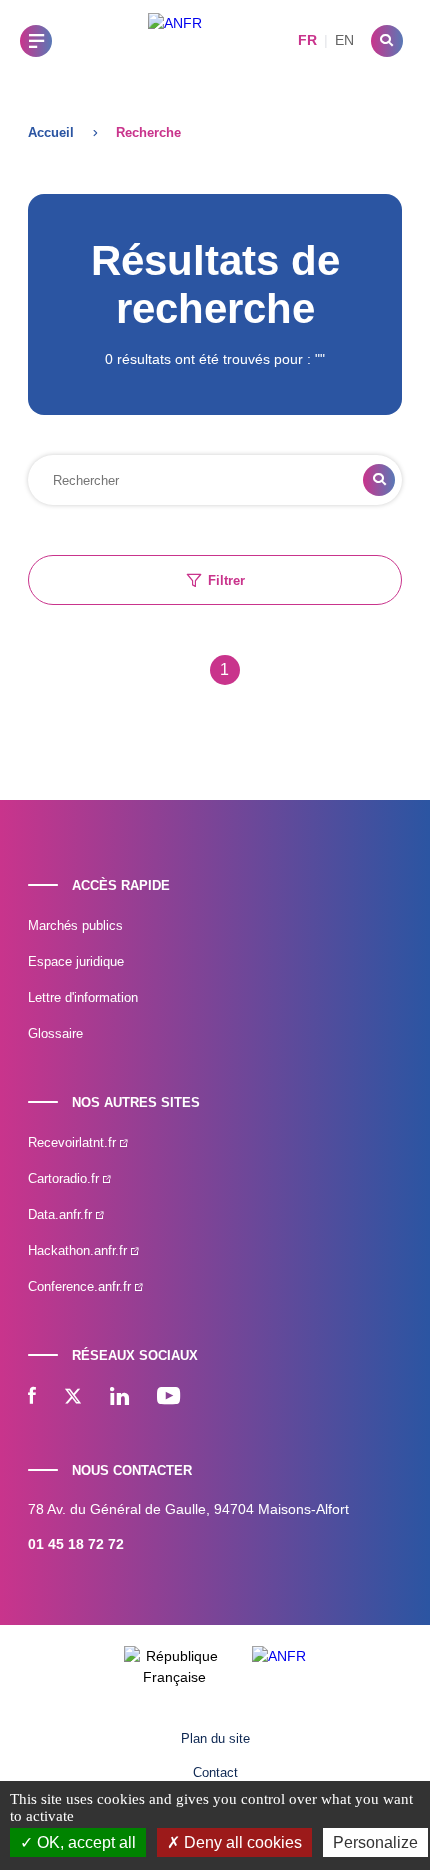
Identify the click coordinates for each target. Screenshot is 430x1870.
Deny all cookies (241, 1842)
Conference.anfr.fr (81, 1286)
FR (307, 40)
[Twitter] (73, 1398)
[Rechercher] (387, 41)
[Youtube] (168, 1398)
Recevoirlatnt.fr (74, 1142)
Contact (215, 1772)
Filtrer (226, 580)
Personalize (375, 1842)
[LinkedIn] (119, 1398)
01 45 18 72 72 (76, 1544)
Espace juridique (76, 961)
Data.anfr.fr (62, 1214)
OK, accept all (84, 1842)
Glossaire (55, 1033)
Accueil (51, 132)
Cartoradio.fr (65, 1178)
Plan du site (215, 1738)
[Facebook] (32, 1398)
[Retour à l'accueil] (175, 40)
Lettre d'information (83, 997)
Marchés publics (75, 925)
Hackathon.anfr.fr (79, 1250)
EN (344, 40)
